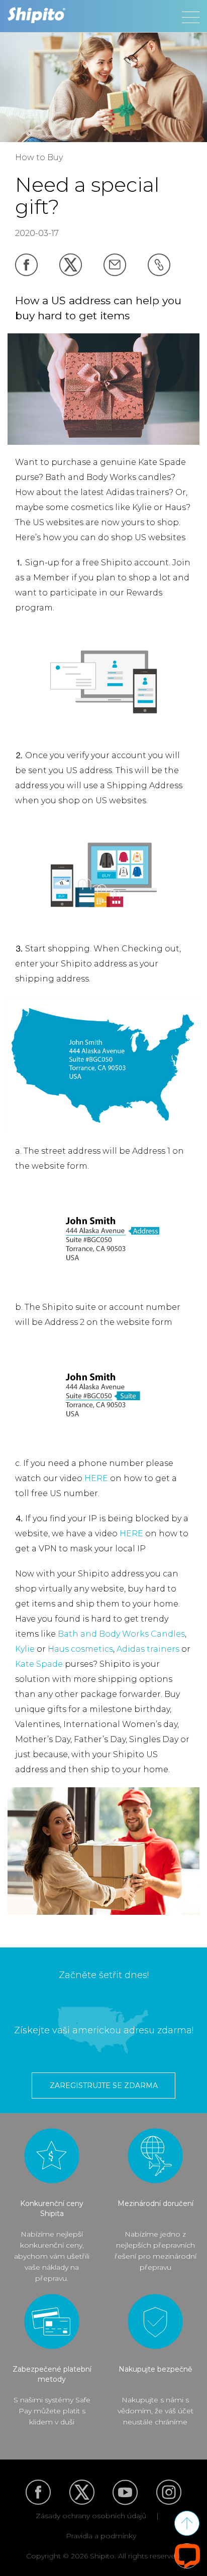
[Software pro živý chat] (187, 2556)
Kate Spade (39, 1664)
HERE (96, 1478)
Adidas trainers (148, 1649)
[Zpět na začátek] (187, 2523)
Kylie (25, 1649)
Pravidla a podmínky (101, 2536)
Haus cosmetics (80, 1649)
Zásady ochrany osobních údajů (91, 2516)
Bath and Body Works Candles (121, 1634)
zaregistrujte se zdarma (104, 2086)
